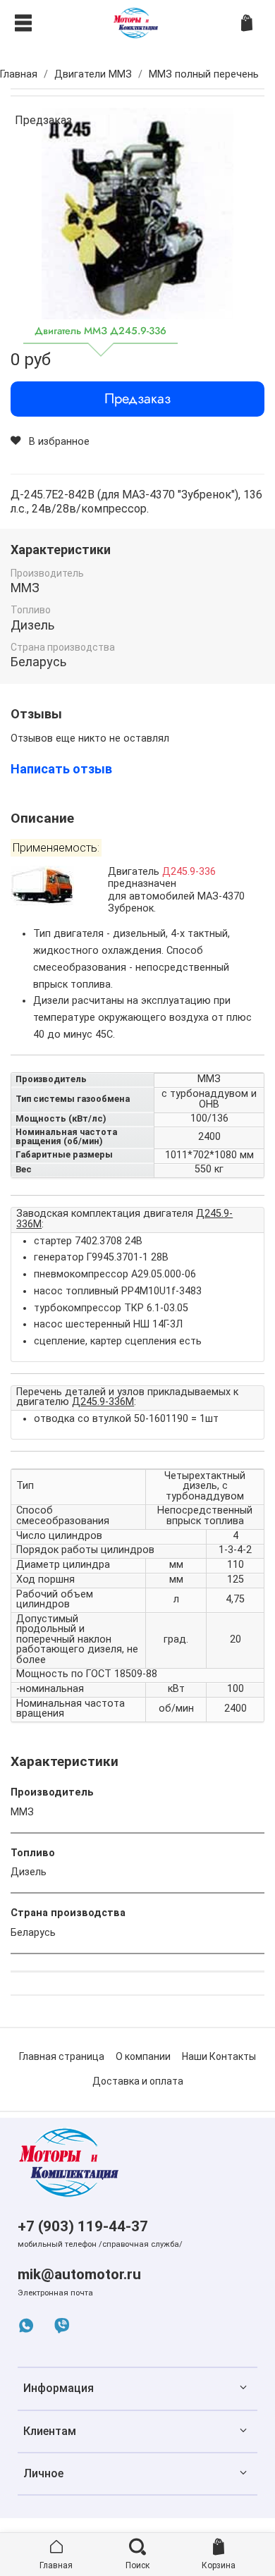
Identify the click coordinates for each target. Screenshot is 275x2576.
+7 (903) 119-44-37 (83, 2226)
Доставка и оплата (138, 2081)
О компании (143, 2056)
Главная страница (62, 2056)
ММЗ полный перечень (204, 74)
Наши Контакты (219, 2056)
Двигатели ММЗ (93, 74)
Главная (19, 74)
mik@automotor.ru (79, 2274)
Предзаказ (137, 399)
